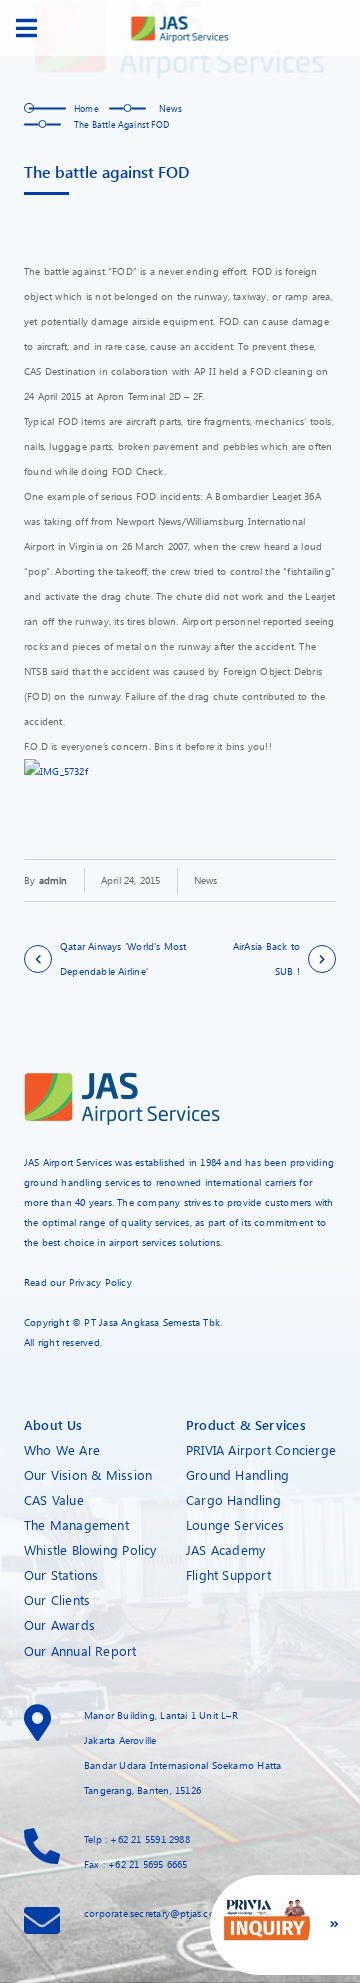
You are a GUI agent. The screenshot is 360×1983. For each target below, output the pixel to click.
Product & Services (246, 1424)
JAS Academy (225, 1549)
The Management (76, 1524)
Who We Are (62, 1449)
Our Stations (61, 1574)
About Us (53, 1424)
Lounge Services (235, 1524)
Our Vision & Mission (88, 1474)
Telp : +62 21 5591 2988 (137, 1839)
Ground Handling (237, 1474)
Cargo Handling (233, 1499)
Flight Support (228, 1574)
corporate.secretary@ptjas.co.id (154, 1913)
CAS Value (54, 1499)
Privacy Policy (100, 1282)
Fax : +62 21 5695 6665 (136, 1864)
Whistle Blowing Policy (90, 1549)
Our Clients (57, 1599)
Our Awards (59, 1624)
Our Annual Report (80, 1650)
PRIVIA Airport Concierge (261, 1449)
